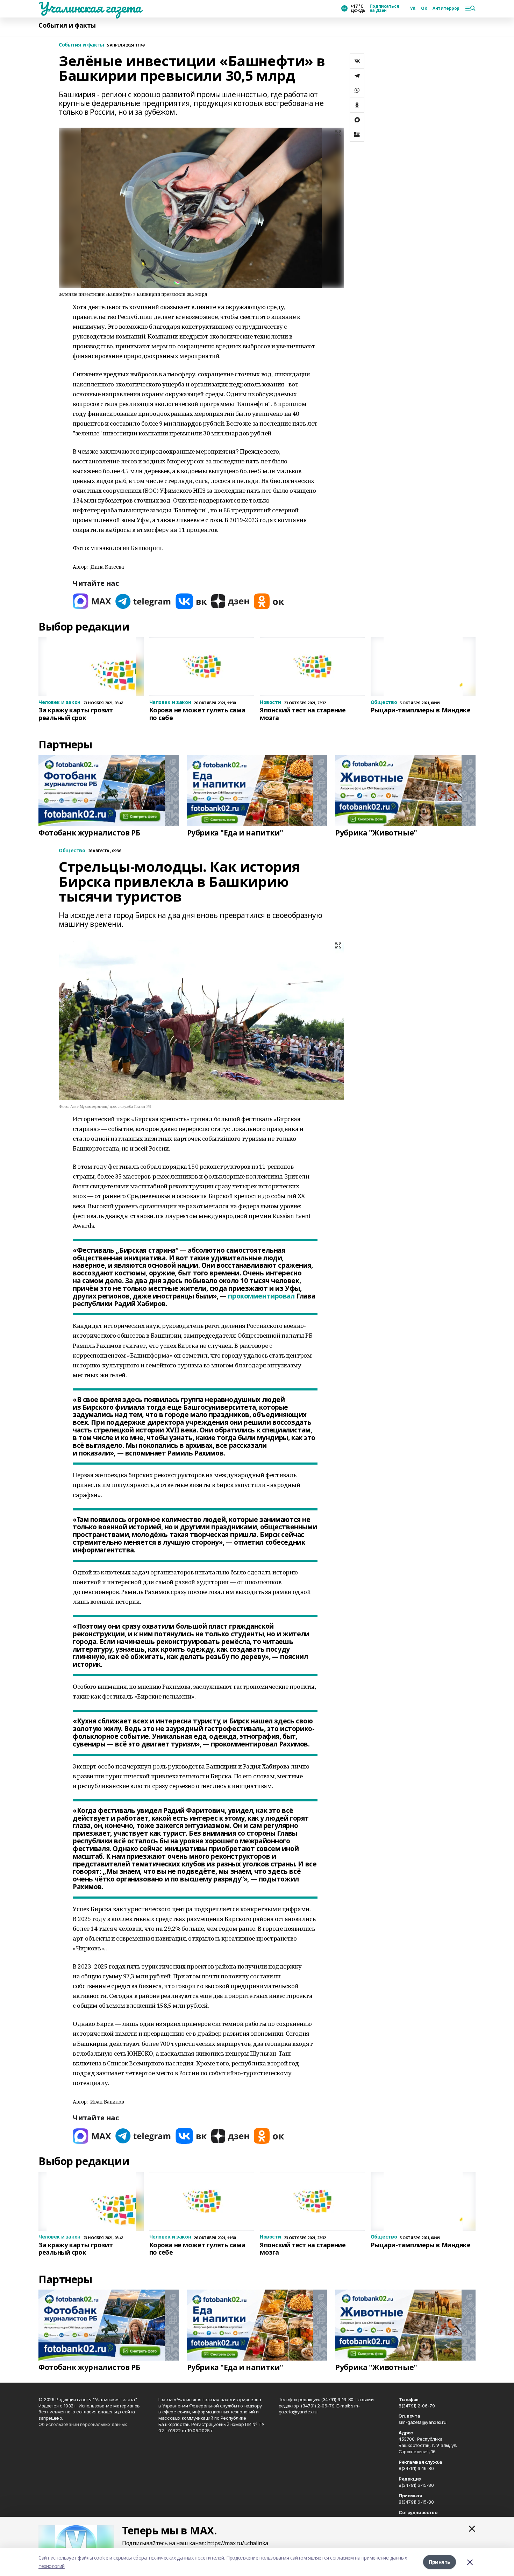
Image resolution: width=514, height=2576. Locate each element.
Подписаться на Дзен (384, 8)
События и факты (67, 25)
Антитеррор (446, 8)
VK (413, 8)
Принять (440, 2562)
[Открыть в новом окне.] (92, 601)
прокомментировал (261, 1296)
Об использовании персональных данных (83, 2424)
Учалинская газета (90, 7)
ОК (424, 8)
